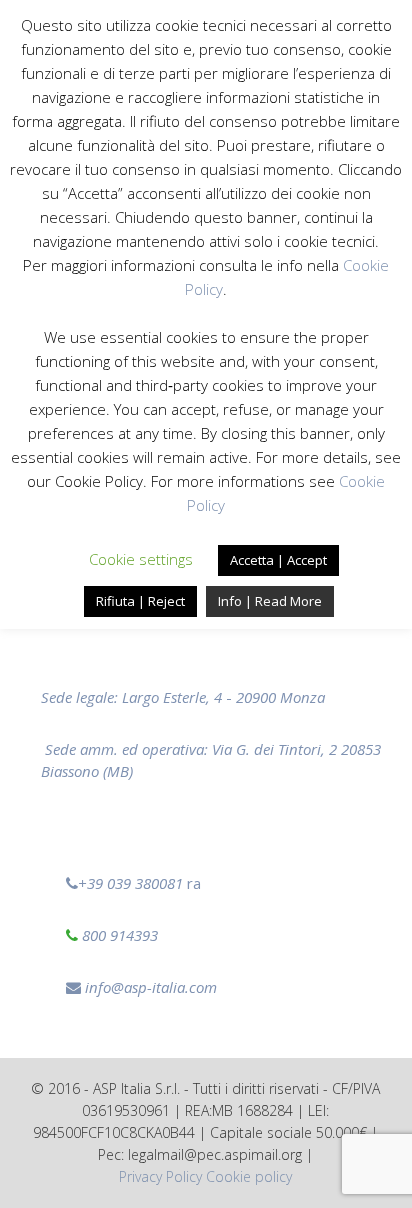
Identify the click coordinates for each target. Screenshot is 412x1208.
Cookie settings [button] (141, 559)
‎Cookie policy (249, 1176)
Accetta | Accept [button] (278, 560)
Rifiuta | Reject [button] (140, 601)
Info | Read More (270, 601)
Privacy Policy (160, 1176)
